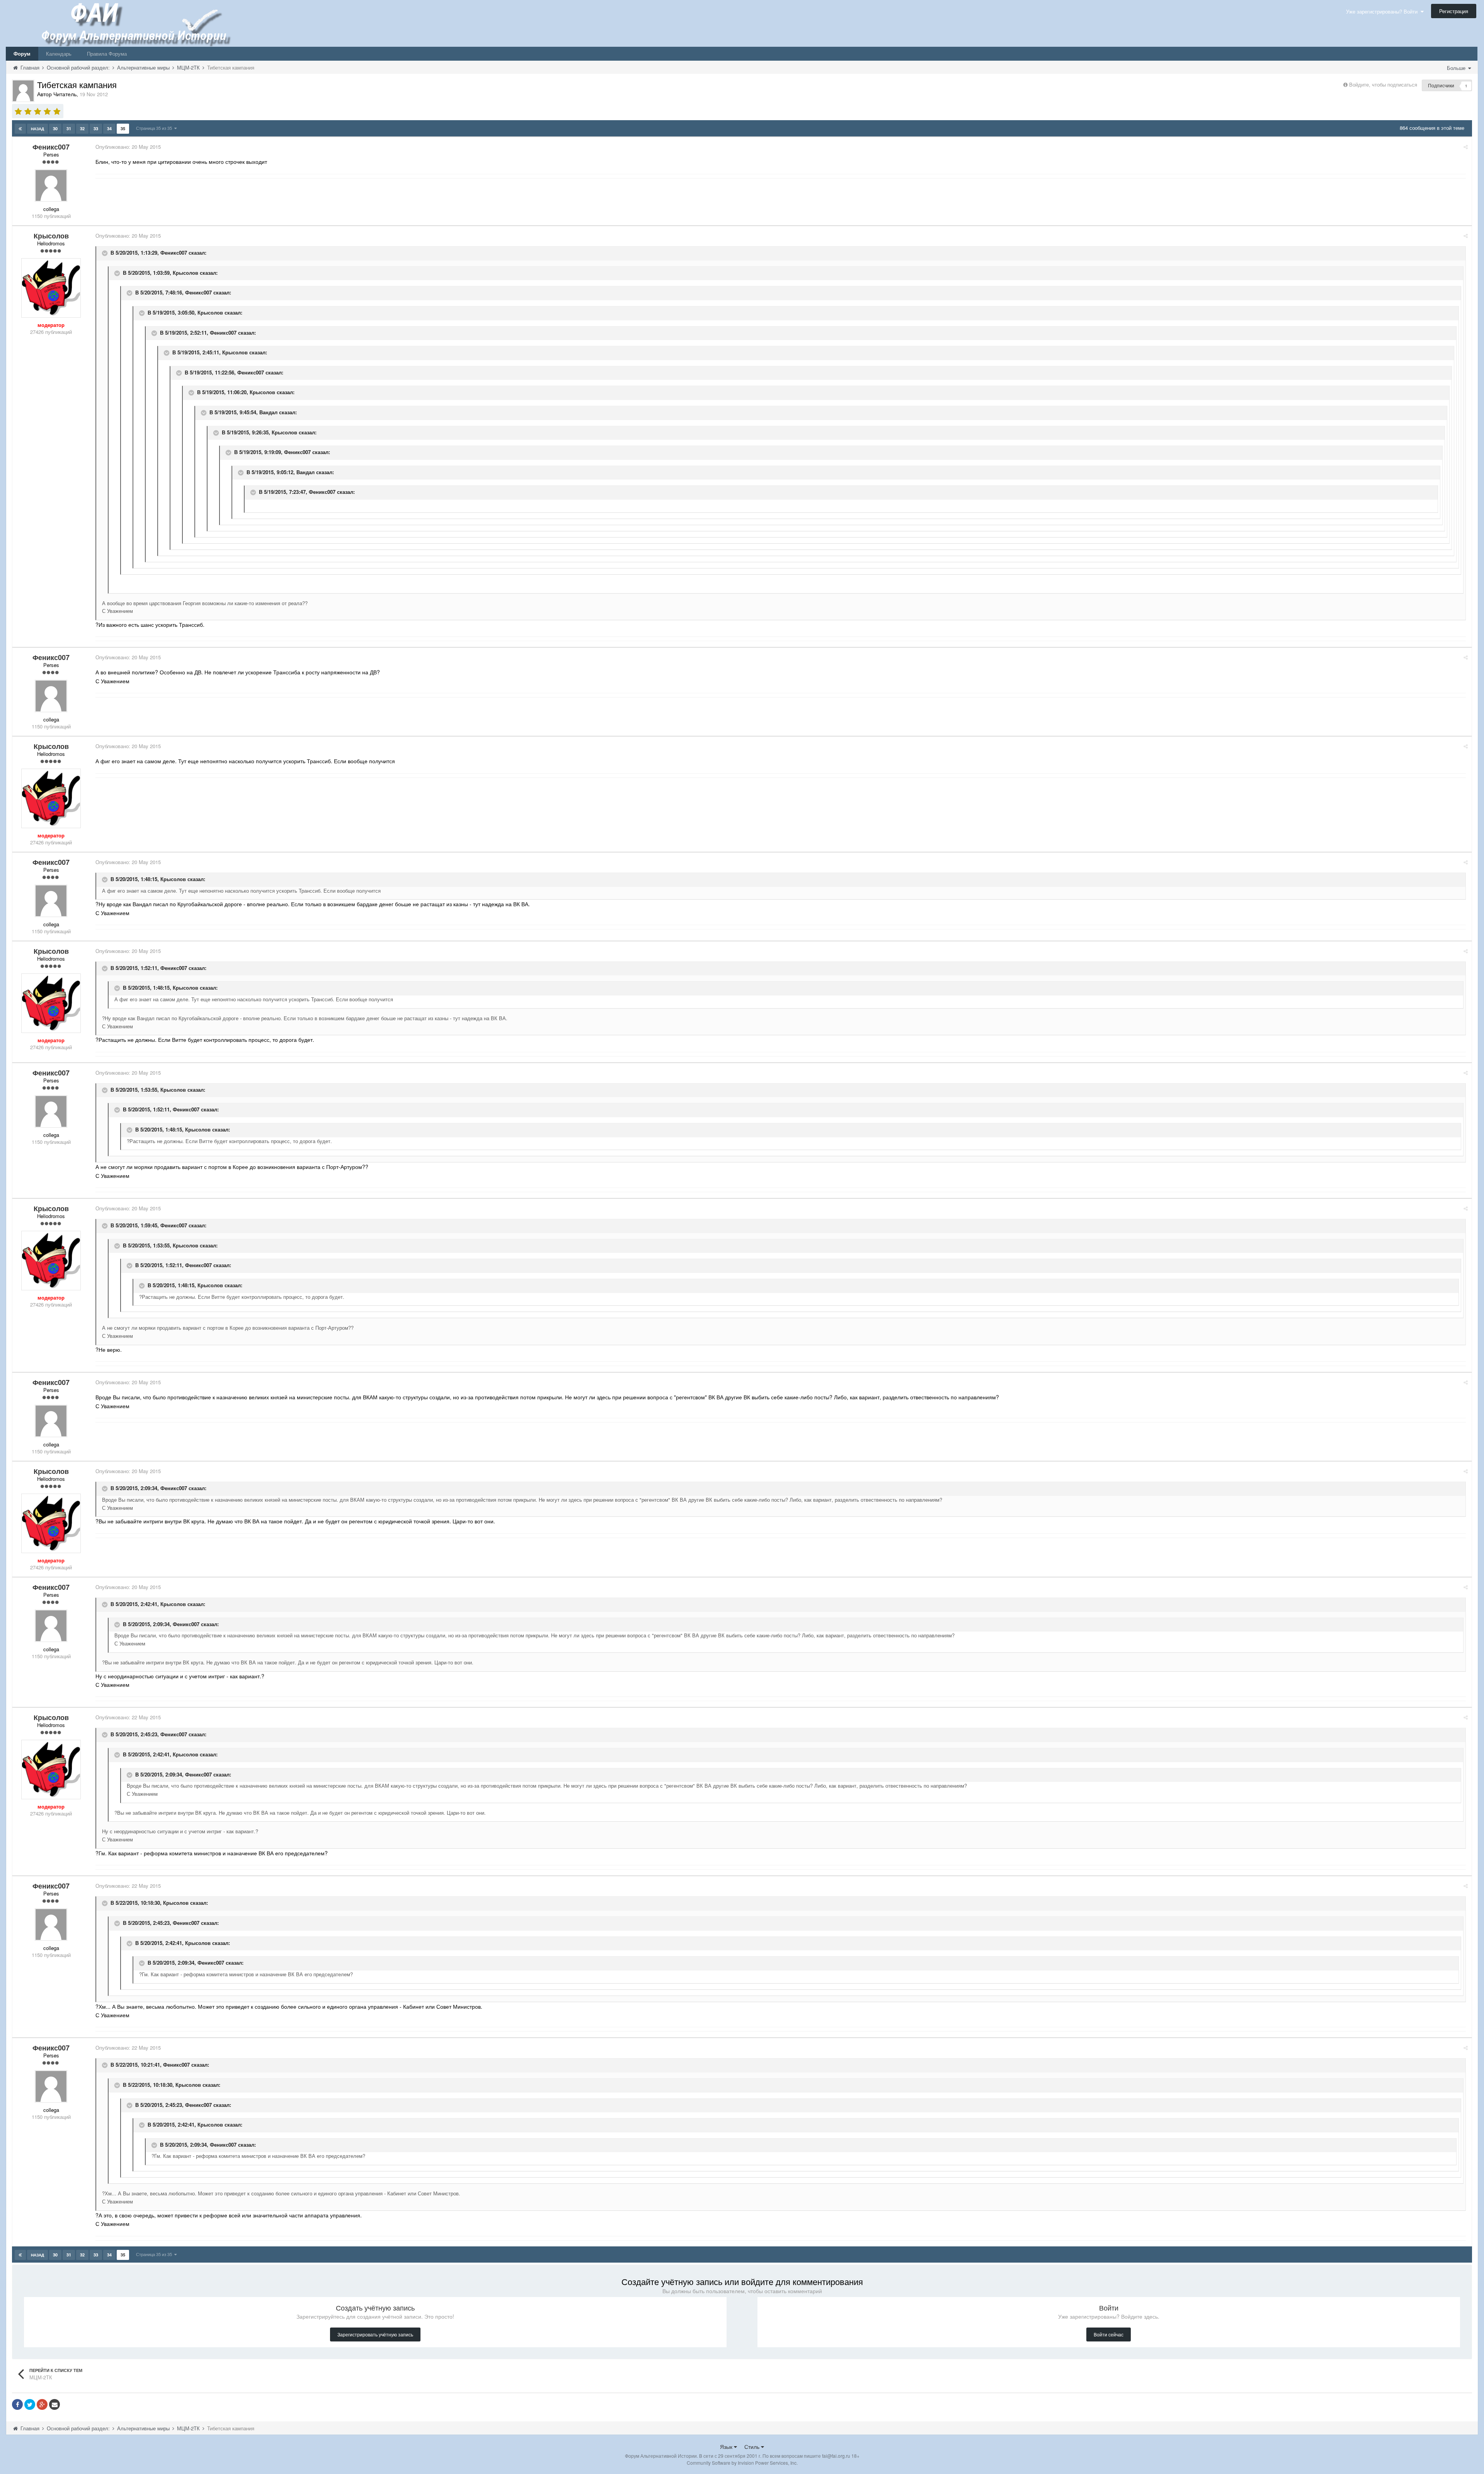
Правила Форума (107, 54)
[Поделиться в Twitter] (30, 2404)
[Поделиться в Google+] (42, 2404)
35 (123, 128)
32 (82, 128)
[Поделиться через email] (54, 2404)
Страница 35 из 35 (155, 128)
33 (96, 128)
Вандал (268, 412)
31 (69, 128)
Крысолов (185, 273)
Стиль (753, 2447)
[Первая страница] (20, 129)
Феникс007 (174, 253)
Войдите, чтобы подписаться (1383, 84)
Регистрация (1454, 11)
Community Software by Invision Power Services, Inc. (742, 2463)
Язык (727, 2447)
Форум (22, 54)
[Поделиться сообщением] (1466, 147)
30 (55, 128)
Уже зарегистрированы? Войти (1383, 11)
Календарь (59, 54)
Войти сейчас (1109, 2334)
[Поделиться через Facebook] (17, 2404)
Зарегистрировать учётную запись (375, 2334)
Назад (37, 129)
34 (109, 128)
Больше (1457, 68)
